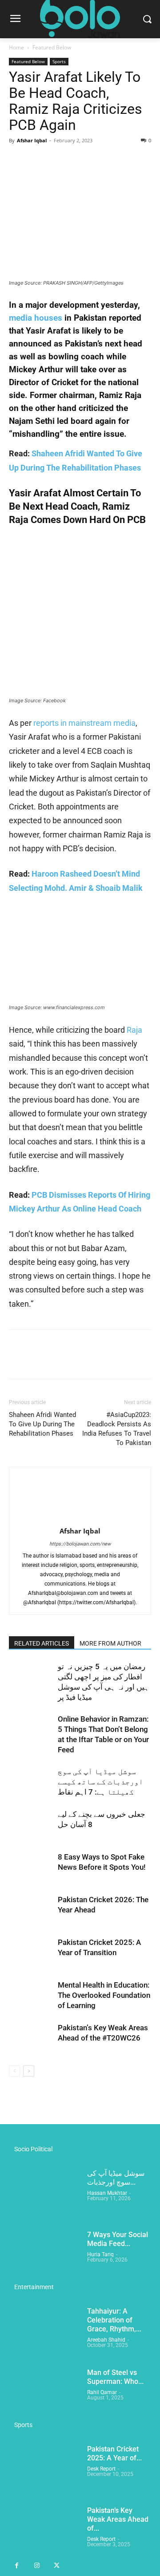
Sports (59, 61)
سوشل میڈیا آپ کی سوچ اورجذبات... (116, 2178)
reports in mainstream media (84, 723)
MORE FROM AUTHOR (110, 1643)
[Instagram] (37, 2566)
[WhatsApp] (79, 161)
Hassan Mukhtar (107, 2193)
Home (16, 47)
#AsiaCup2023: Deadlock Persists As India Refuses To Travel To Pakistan (117, 1429)
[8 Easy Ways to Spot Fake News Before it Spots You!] (31, 1867)
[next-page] (29, 2071)
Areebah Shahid (106, 2340)
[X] (38, 161)
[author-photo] (80, 1519)
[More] (100, 161)
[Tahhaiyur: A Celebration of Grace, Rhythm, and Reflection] (44, 2332)
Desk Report (101, 2469)
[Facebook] (18, 161)
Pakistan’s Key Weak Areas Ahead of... (118, 2519)
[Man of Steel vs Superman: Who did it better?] (44, 2393)
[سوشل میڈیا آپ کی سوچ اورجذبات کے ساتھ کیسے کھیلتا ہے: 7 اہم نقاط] (31, 1782)
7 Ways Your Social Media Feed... (118, 2239)
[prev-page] (14, 2071)
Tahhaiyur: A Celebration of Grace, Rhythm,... (114, 2320)
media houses (36, 318)
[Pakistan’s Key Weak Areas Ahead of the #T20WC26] (31, 2038)
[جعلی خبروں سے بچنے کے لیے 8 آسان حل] (31, 1825)
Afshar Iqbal (32, 140)
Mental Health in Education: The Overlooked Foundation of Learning (104, 1995)
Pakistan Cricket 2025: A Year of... (114, 2453)
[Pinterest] (59, 161)
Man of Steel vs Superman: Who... (115, 2377)
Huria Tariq (100, 2254)
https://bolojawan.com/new (80, 1544)
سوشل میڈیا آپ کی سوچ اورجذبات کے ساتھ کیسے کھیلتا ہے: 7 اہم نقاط (100, 1782)
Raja (134, 1030)
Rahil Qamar (102, 2392)
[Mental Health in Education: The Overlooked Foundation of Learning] (31, 1995)
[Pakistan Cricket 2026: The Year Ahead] (31, 1910)
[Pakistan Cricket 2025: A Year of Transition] (31, 1953)
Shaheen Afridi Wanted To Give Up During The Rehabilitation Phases (42, 1424)
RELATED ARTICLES (42, 1643)
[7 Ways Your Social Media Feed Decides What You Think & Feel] (44, 2255)
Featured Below (52, 47)
